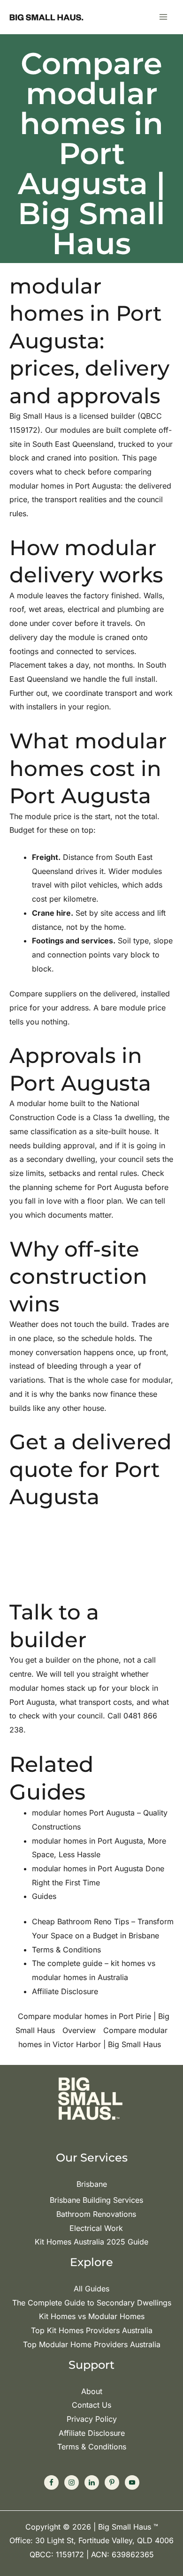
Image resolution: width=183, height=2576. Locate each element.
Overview (79, 2030)
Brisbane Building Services (96, 2200)
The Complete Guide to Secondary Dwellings (92, 2303)
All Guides (91, 2289)
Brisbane (92, 2184)
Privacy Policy (92, 2419)
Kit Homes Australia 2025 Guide (91, 2242)
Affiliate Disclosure (92, 2433)
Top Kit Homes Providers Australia (92, 2330)
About (92, 2391)
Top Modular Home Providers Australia (92, 2344)
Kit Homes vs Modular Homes (92, 2316)
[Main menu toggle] (163, 17)
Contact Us (91, 2405)
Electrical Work (96, 2228)
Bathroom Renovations (96, 2214)
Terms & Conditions (92, 2447)
